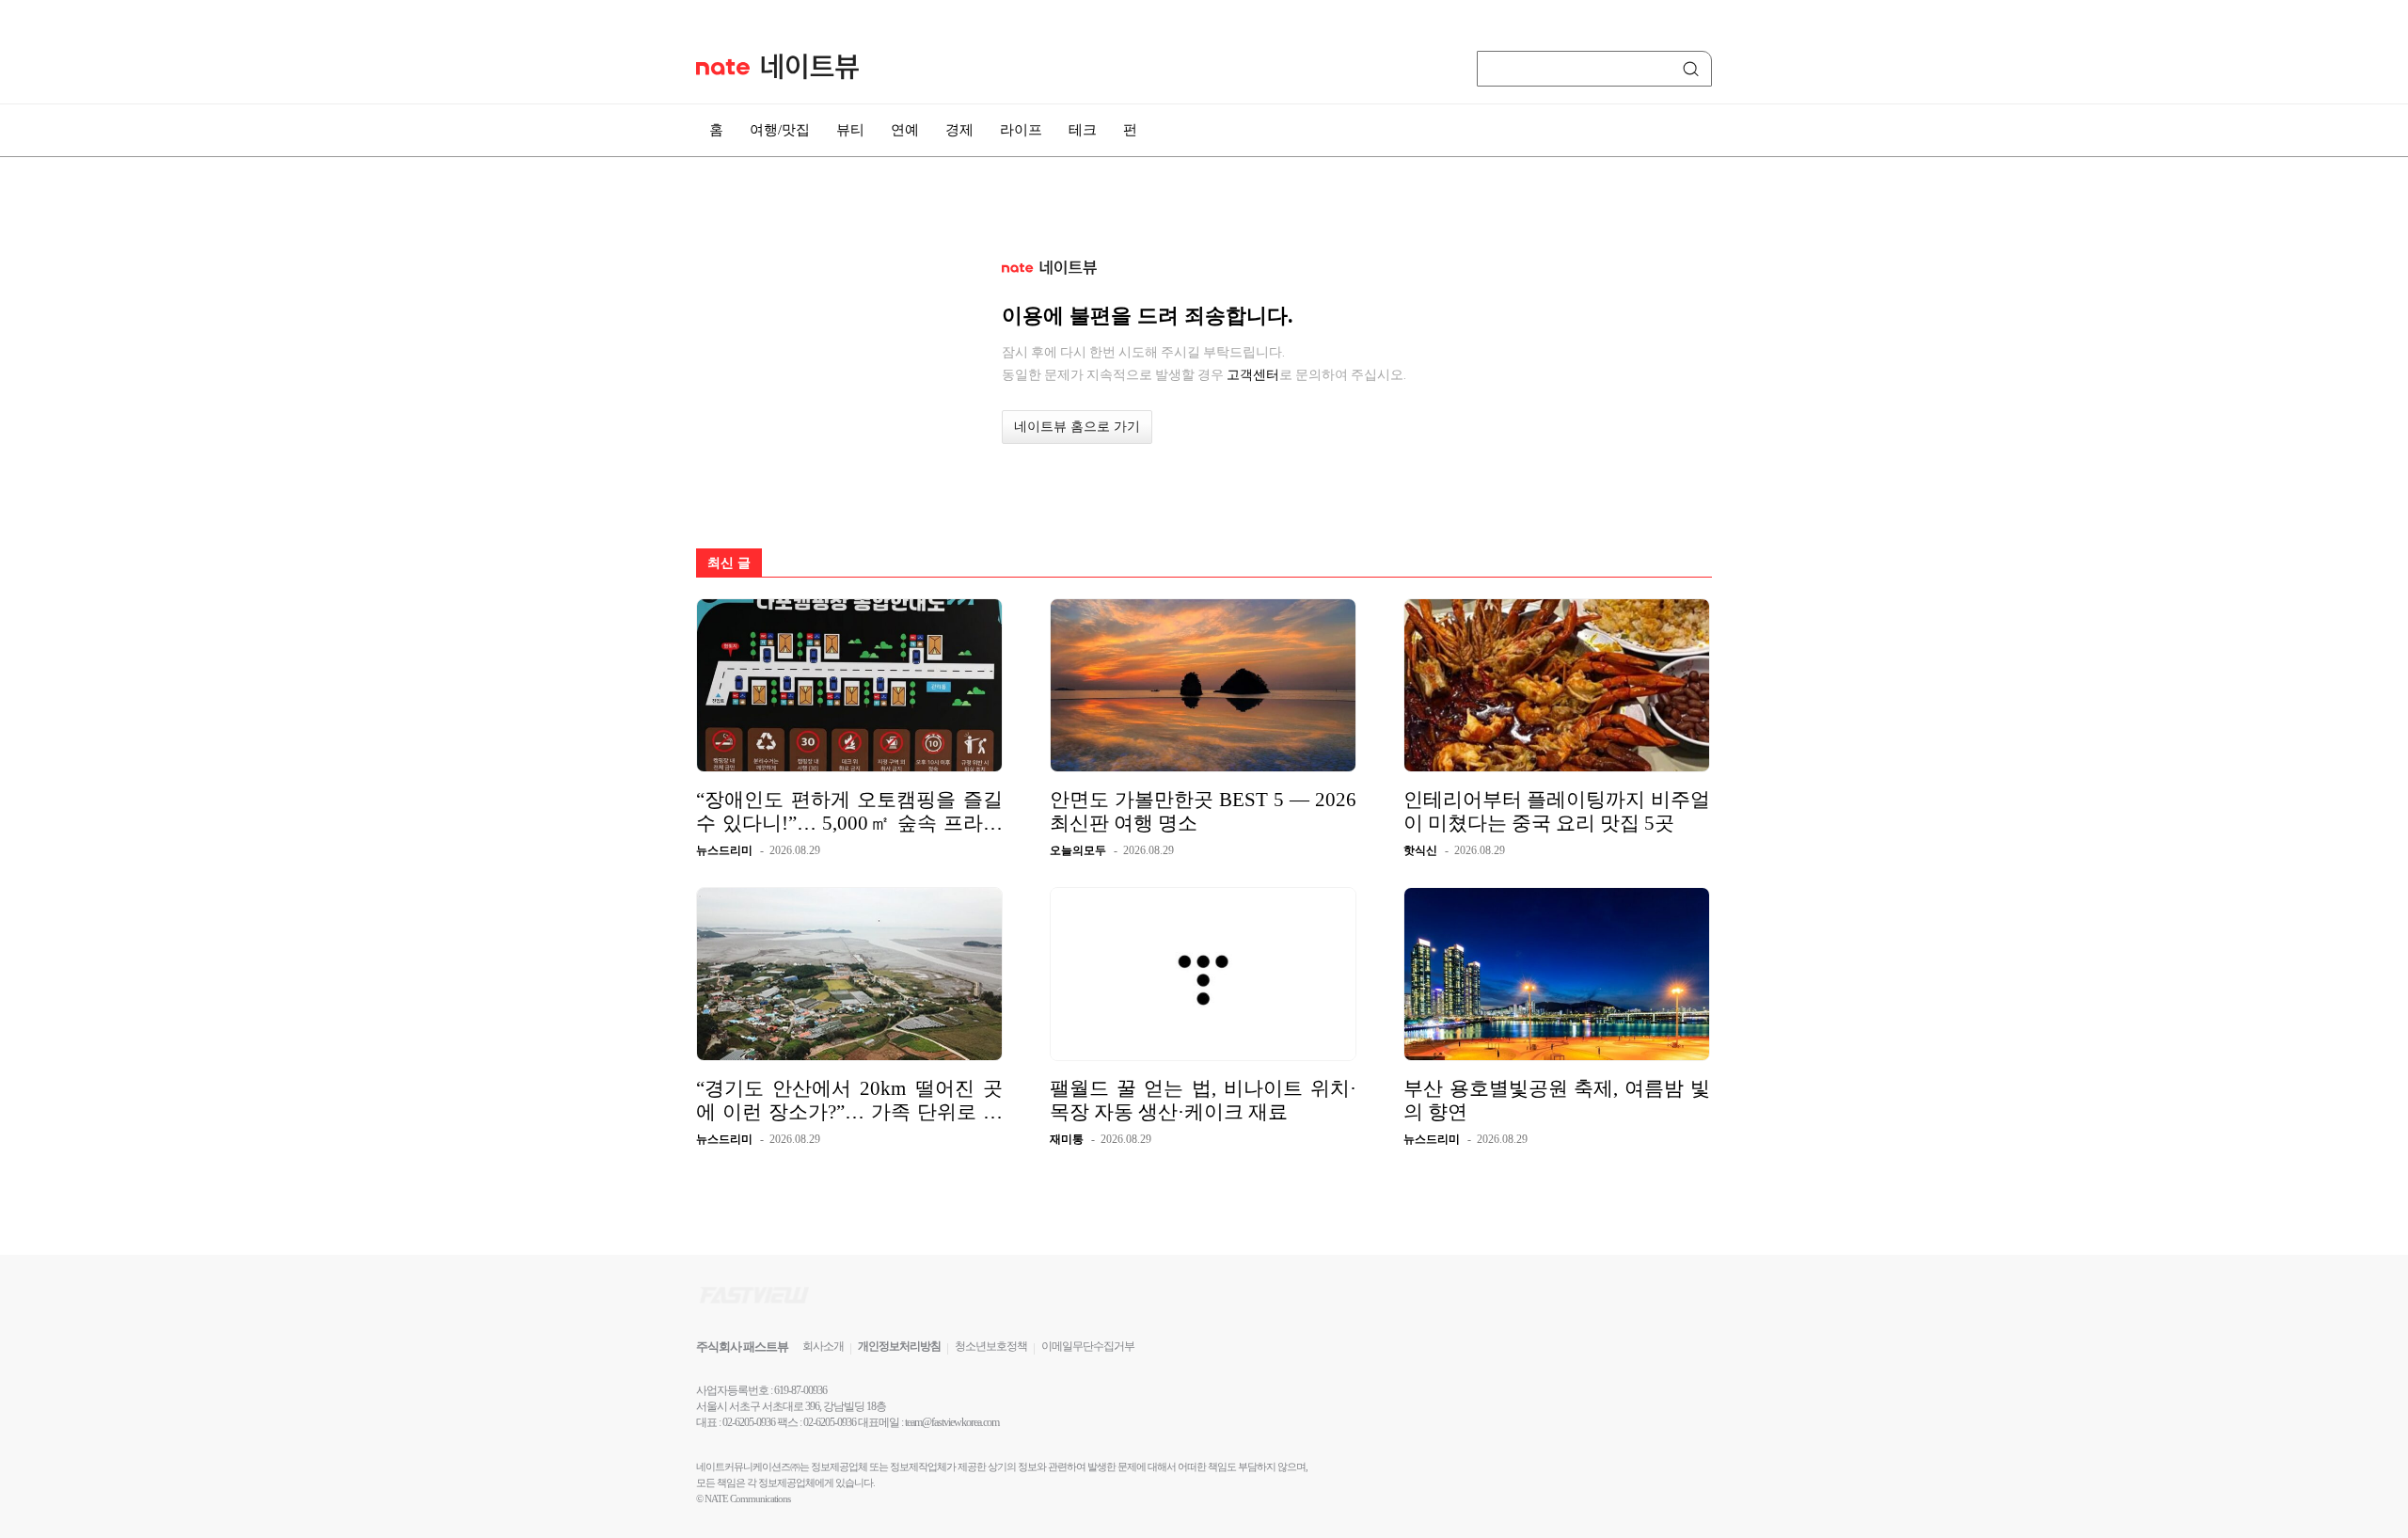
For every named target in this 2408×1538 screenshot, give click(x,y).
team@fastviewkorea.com (952, 1422)
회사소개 (823, 1346)
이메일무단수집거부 (1088, 1346)
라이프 (1021, 130)
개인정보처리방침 (899, 1346)
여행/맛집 (780, 130)
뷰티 (850, 130)
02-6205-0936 (749, 1422)
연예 (905, 130)
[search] (1694, 69)
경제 (959, 130)
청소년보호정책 (991, 1346)
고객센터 (1253, 374)
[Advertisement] (1806, 505)
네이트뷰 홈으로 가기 (1077, 427)
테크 (1083, 130)
